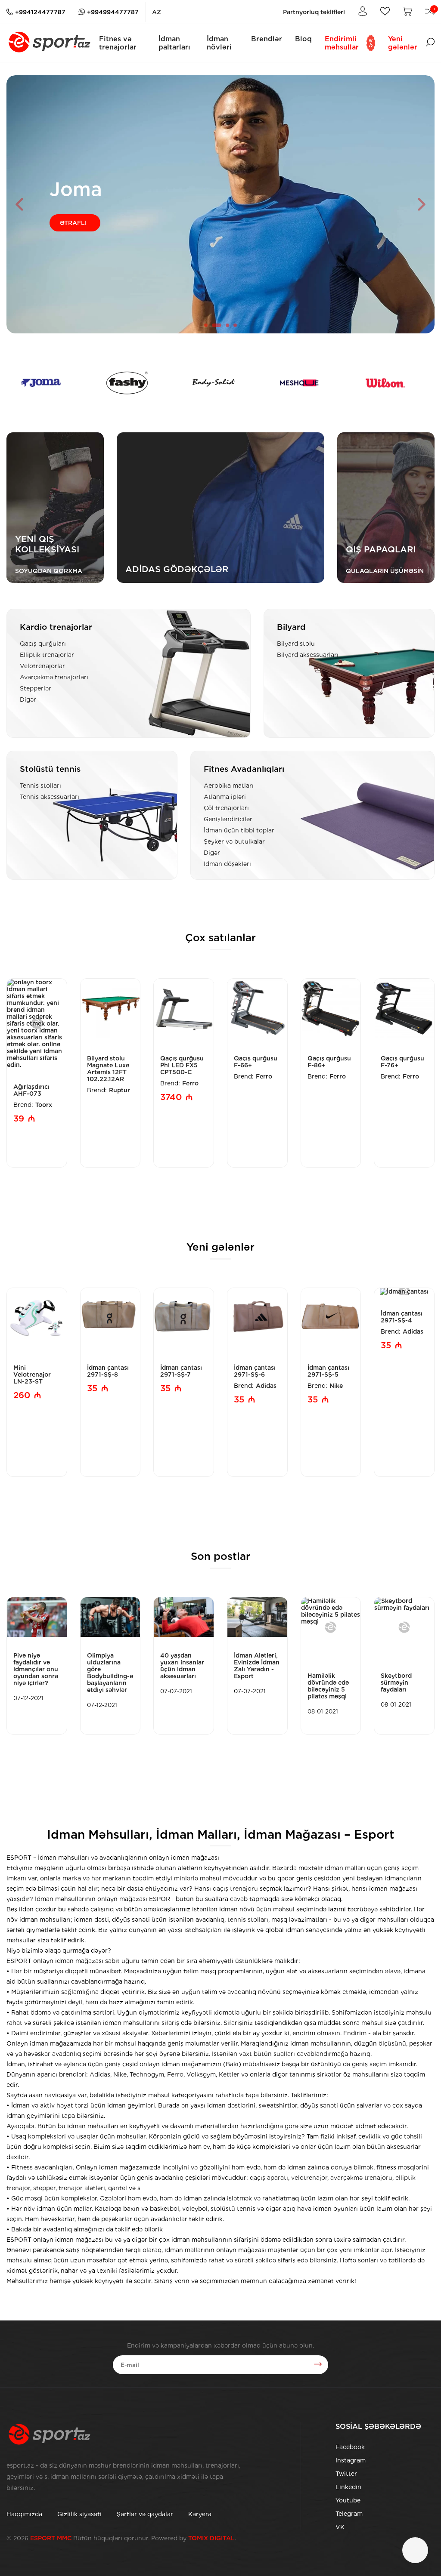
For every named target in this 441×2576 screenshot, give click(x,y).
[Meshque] (211, 383)
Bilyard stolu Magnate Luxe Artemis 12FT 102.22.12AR (108, 1069)
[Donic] (383, 383)
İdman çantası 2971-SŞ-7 (181, 1371)
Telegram (349, 2514)
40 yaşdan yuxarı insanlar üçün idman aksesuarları (182, 1666)
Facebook (350, 2447)
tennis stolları (248, 1920)
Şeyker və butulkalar (234, 841)
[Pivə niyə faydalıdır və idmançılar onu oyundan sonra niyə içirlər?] (37, 1617)
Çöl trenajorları (226, 808)
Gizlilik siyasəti (79, 2514)
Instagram (351, 2460)
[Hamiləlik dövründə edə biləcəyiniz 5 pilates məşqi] (331, 1627)
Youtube (348, 2500)
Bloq (303, 39)
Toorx (44, 1105)
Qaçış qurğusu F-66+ (256, 1062)
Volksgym (201, 2074)
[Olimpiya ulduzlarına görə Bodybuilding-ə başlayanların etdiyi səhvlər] (110, 1617)
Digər (28, 699)
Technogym (147, 2074)
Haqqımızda (24, 2514)
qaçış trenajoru (235, 1889)
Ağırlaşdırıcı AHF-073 (31, 1090)
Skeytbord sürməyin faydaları (396, 1682)
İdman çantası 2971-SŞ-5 (328, 1371)
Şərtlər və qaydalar (145, 2514)
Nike (336, 1386)
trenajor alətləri (82, 2188)
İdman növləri (219, 43)
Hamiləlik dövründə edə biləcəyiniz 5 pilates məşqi (328, 1686)
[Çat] (415, 2550)
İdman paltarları (174, 43)
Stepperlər (36, 688)
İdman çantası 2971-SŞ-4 (402, 1317)
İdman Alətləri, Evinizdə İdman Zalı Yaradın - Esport (257, 1666)
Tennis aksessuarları (50, 797)
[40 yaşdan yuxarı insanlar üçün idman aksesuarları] (184, 1617)
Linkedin (348, 2487)
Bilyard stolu (296, 644)
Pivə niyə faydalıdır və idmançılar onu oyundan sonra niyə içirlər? (36, 1669)
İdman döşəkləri (227, 864)
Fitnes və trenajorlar (118, 43)
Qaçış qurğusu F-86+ (329, 1062)
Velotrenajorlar (42, 666)
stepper (44, 2188)
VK (340, 2527)
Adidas (266, 1386)
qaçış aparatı (269, 2178)
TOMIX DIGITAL (211, 2538)
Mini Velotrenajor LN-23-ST (32, 1374)
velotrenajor (309, 2178)
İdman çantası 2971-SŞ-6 (255, 1371)
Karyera (200, 2514)
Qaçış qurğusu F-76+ (402, 1062)
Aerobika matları (229, 786)
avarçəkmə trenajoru (361, 2178)
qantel (118, 2188)
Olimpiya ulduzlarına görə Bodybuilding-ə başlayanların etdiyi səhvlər (110, 1673)
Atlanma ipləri (225, 797)
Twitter (346, 2474)
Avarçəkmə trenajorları (54, 677)
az (157, 12)
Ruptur (120, 1090)
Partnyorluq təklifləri (314, 12)
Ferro (190, 1083)
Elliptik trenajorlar (47, 655)
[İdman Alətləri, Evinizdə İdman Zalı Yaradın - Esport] (257, 1617)
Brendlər (267, 39)
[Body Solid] (124, 383)
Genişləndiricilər (228, 819)
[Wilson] (297, 383)
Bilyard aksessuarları (308, 655)
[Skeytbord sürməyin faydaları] (404, 1627)
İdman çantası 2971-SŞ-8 (108, 1371)
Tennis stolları (40, 786)
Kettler (229, 2074)
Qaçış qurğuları (43, 644)
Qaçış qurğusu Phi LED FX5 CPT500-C (182, 1065)
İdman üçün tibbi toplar (239, 830)
